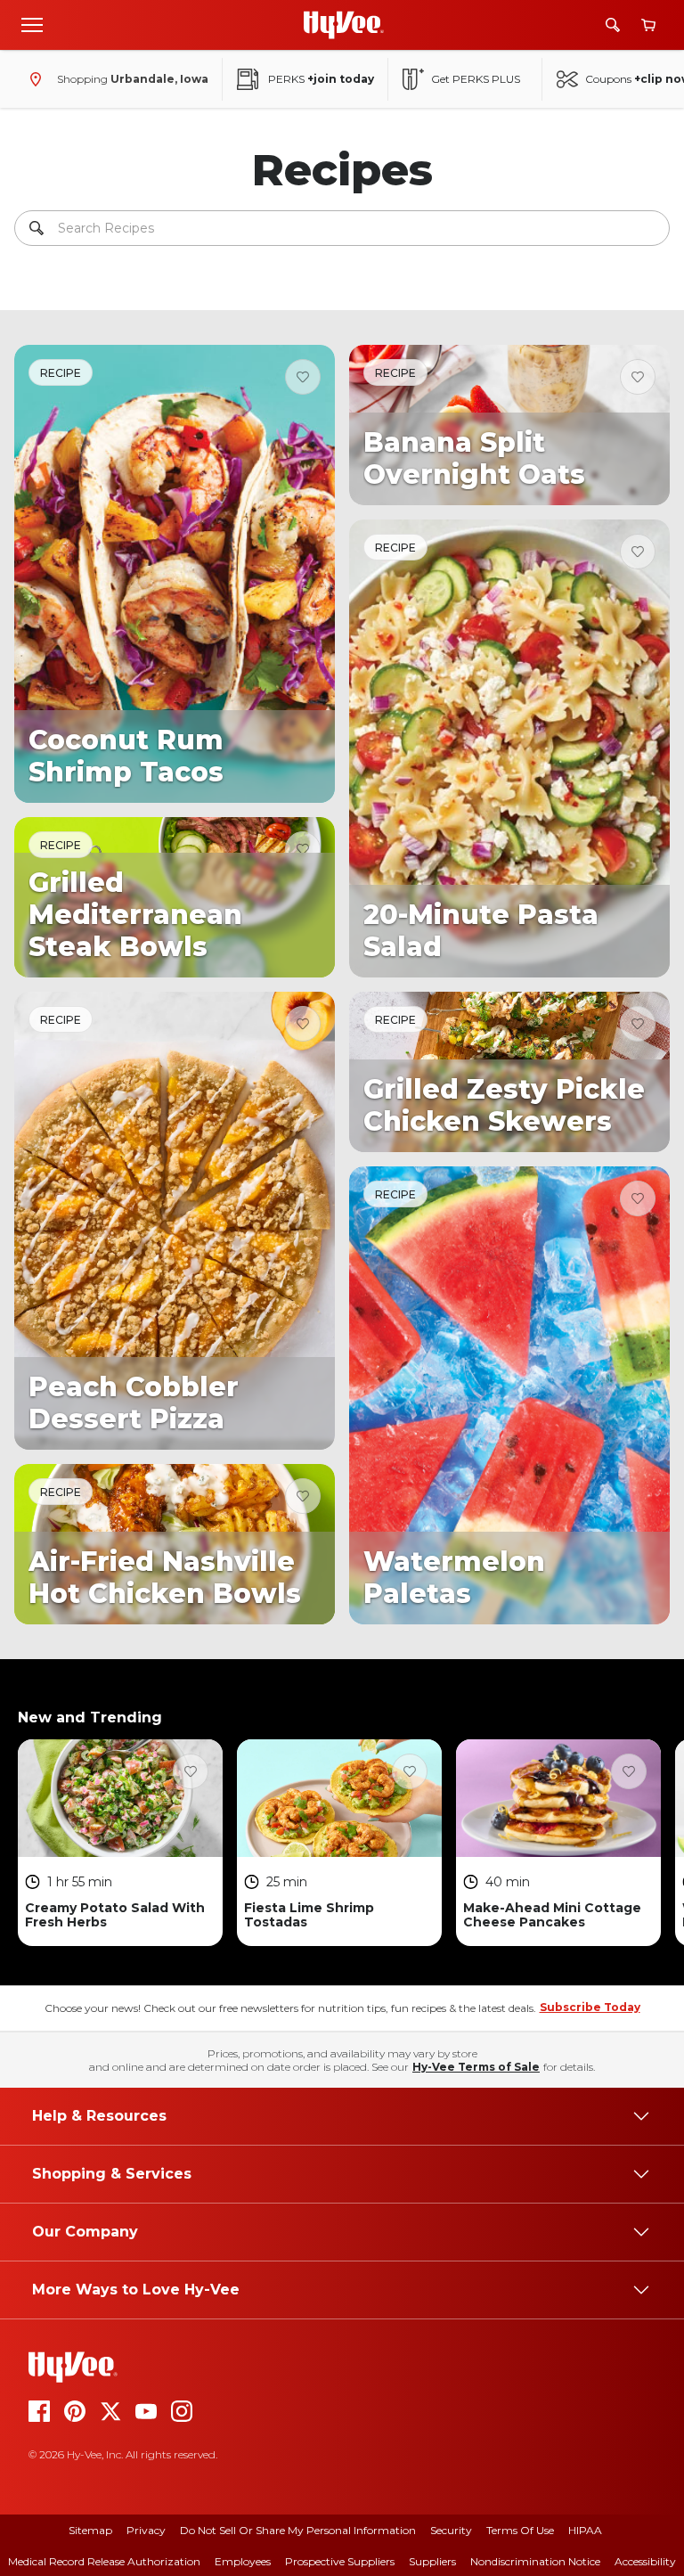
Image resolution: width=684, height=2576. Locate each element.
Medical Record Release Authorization (104, 2561)
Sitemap (90, 2530)
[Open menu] (32, 24)
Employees (243, 2561)
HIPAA (585, 2530)
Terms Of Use (520, 2530)
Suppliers (432, 2561)
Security (451, 2530)
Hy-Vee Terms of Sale (476, 2067)
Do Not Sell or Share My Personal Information (298, 2530)
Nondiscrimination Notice (535, 2561)
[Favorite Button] (303, 377)
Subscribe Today (590, 2007)
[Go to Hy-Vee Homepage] (344, 25)
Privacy (146, 2530)
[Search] (613, 25)
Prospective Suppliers (340, 2561)
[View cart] (648, 25)
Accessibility (645, 2561)
